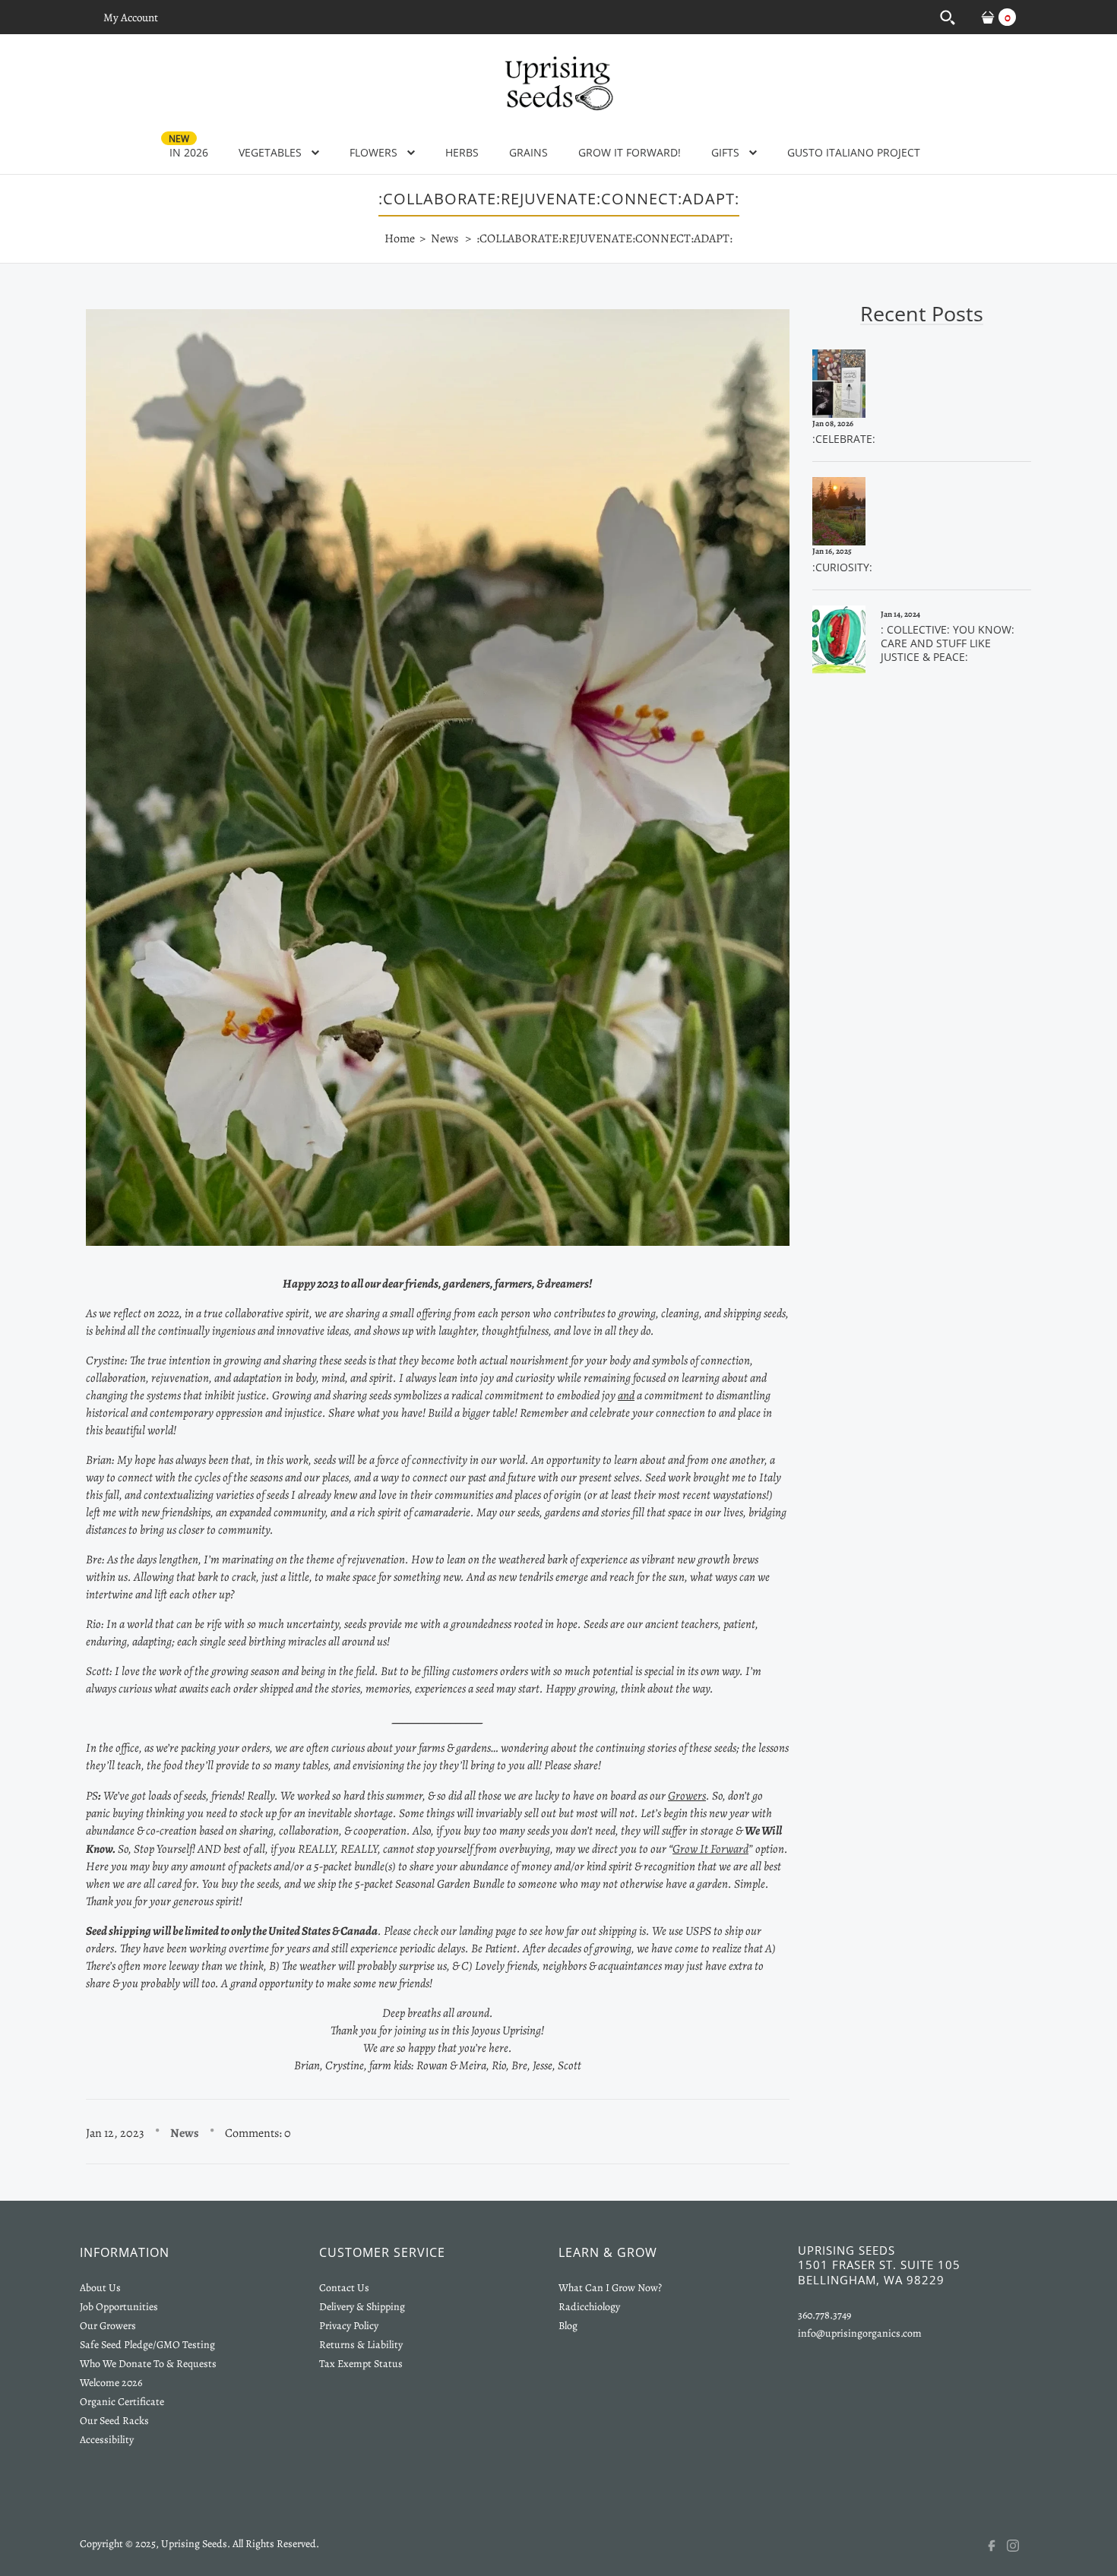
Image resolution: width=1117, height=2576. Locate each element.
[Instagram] (1022, 2546)
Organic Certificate (122, 2402)
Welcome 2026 (111, 2383)
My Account (131, 17)
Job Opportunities (119, 2307)
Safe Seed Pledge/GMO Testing (147, 2345)
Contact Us (344, 2288)
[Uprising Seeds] (558, 81)
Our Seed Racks (114, 2421)
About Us (100, 2288)
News (185, 2133)
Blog (568, 2326)
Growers (687, 1796)
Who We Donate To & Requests (148, 2364)
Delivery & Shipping (362, 2307)
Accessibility (107, 2440)
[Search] (947, 17)
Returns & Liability (361, 2345)
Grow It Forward (710, 1849)
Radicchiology (589, 2307)
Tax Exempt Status (361, 2364)
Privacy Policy (349, 2326)
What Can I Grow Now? (610, 2288)
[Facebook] (996, 2546)
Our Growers (108, 2326)
